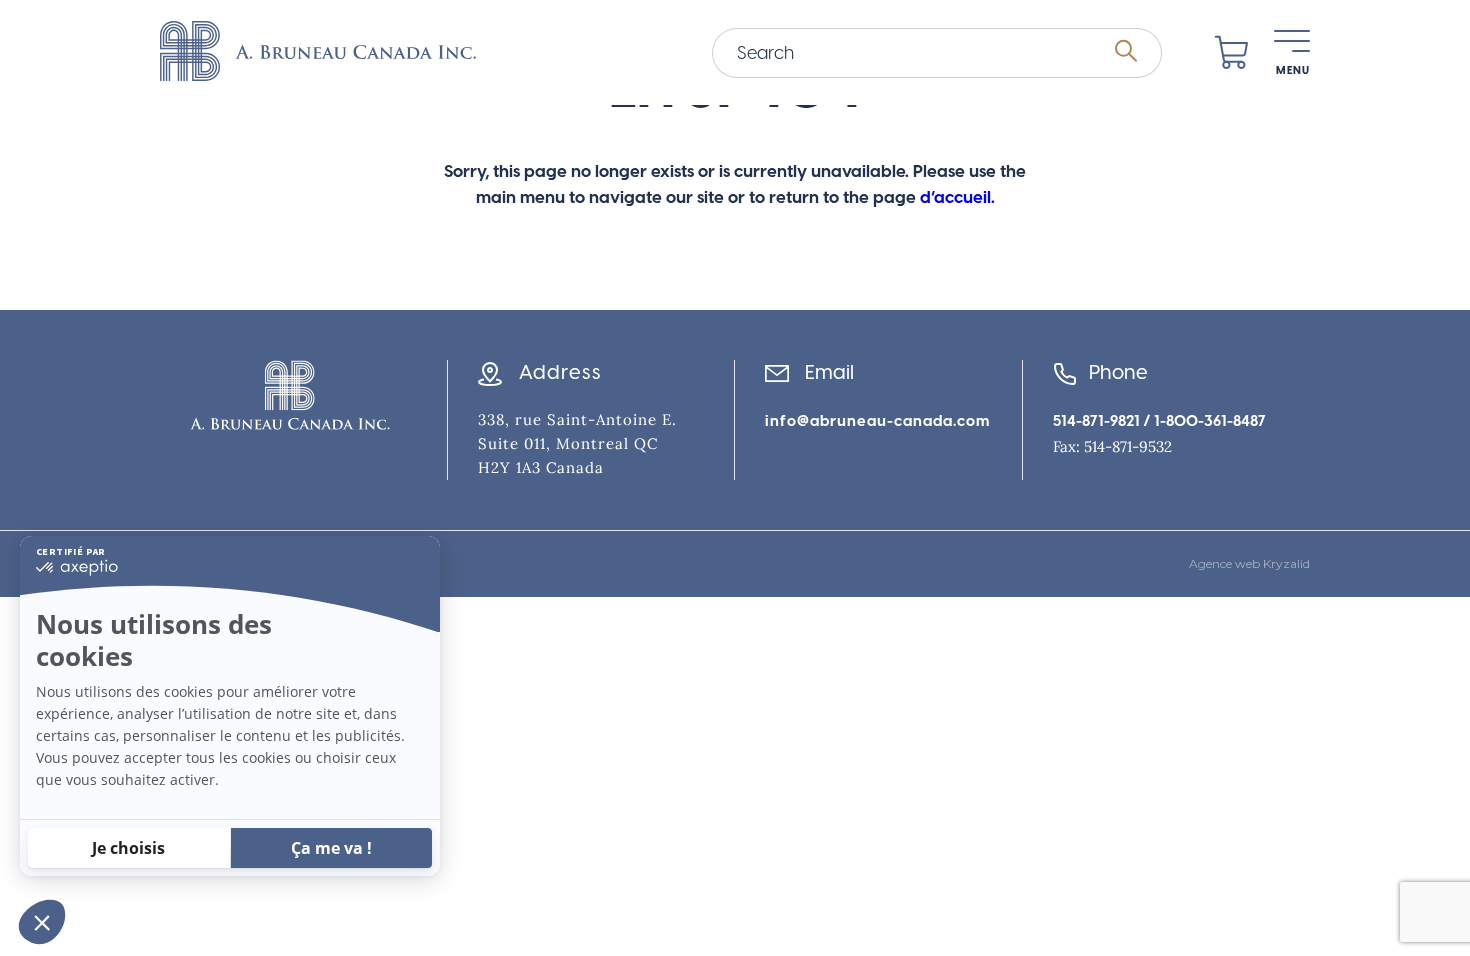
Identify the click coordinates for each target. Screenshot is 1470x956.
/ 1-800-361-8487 (1203, 421)
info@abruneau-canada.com (877, 421)
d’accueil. (957, 197)
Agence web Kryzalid (1249, 564)
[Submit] (1126, 52)
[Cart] (1232, 53)
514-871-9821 (1096, 421)
